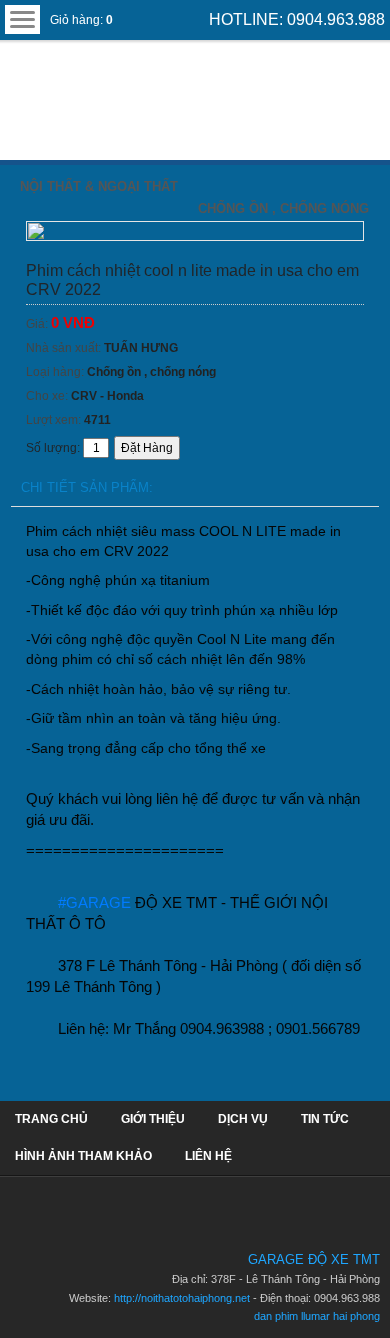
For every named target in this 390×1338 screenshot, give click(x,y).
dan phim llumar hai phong (317, 1316)
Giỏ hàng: (81, 20)
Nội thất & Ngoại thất (99, 186)
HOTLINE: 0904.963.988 (297, 19)
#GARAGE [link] (94, 902)
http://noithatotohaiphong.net (182, 1298)
